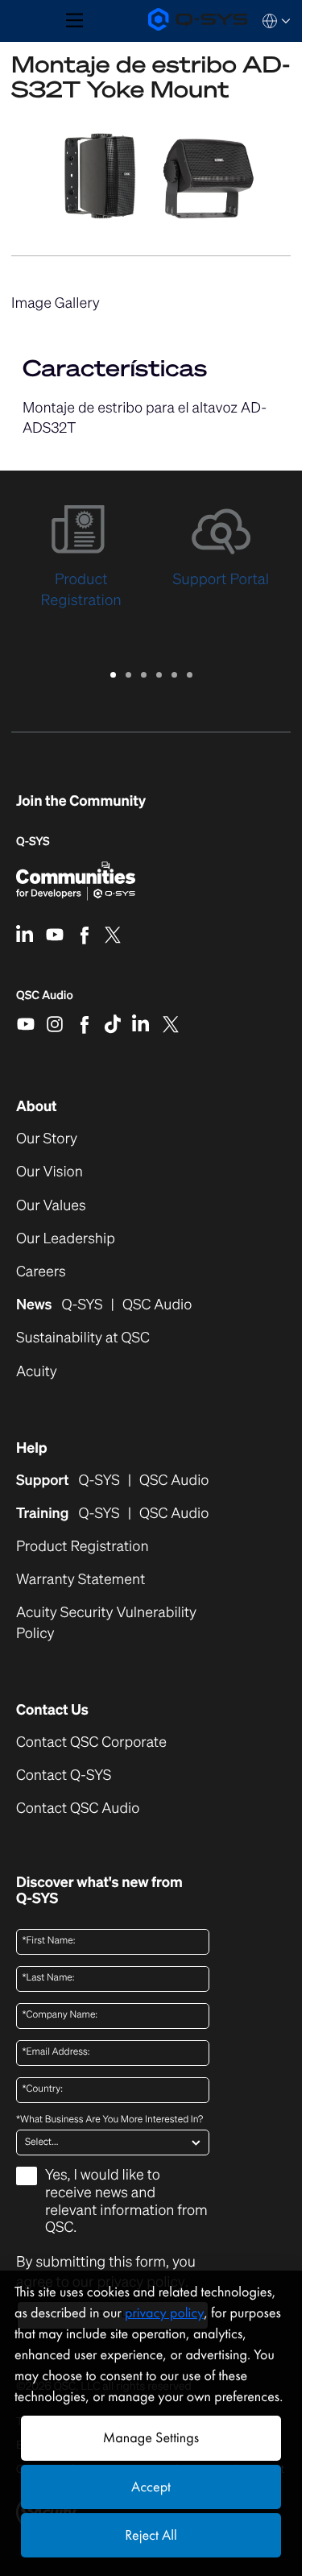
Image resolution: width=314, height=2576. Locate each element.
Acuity (37, 1372)
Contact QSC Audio (78, 1809)
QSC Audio (45, 1001)
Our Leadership (66, 1239)
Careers (41, 1272)
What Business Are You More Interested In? (109, 2120)
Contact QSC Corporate (91, 1742)
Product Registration (83, 1547)
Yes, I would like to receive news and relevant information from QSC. (126, 2202)
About (37, 1106)
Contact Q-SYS (64, 1775)
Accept (151, 2487)
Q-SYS (33, 842)
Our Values (51, 1206)
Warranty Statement (81, 1580)
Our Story (47, 1139)
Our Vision (50, 1172)
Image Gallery (56, 303)
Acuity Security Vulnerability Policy (106, 1623)
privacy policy (164, 2313)
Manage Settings (151, 2438)
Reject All (151, 2535)
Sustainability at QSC (83, 1338)
